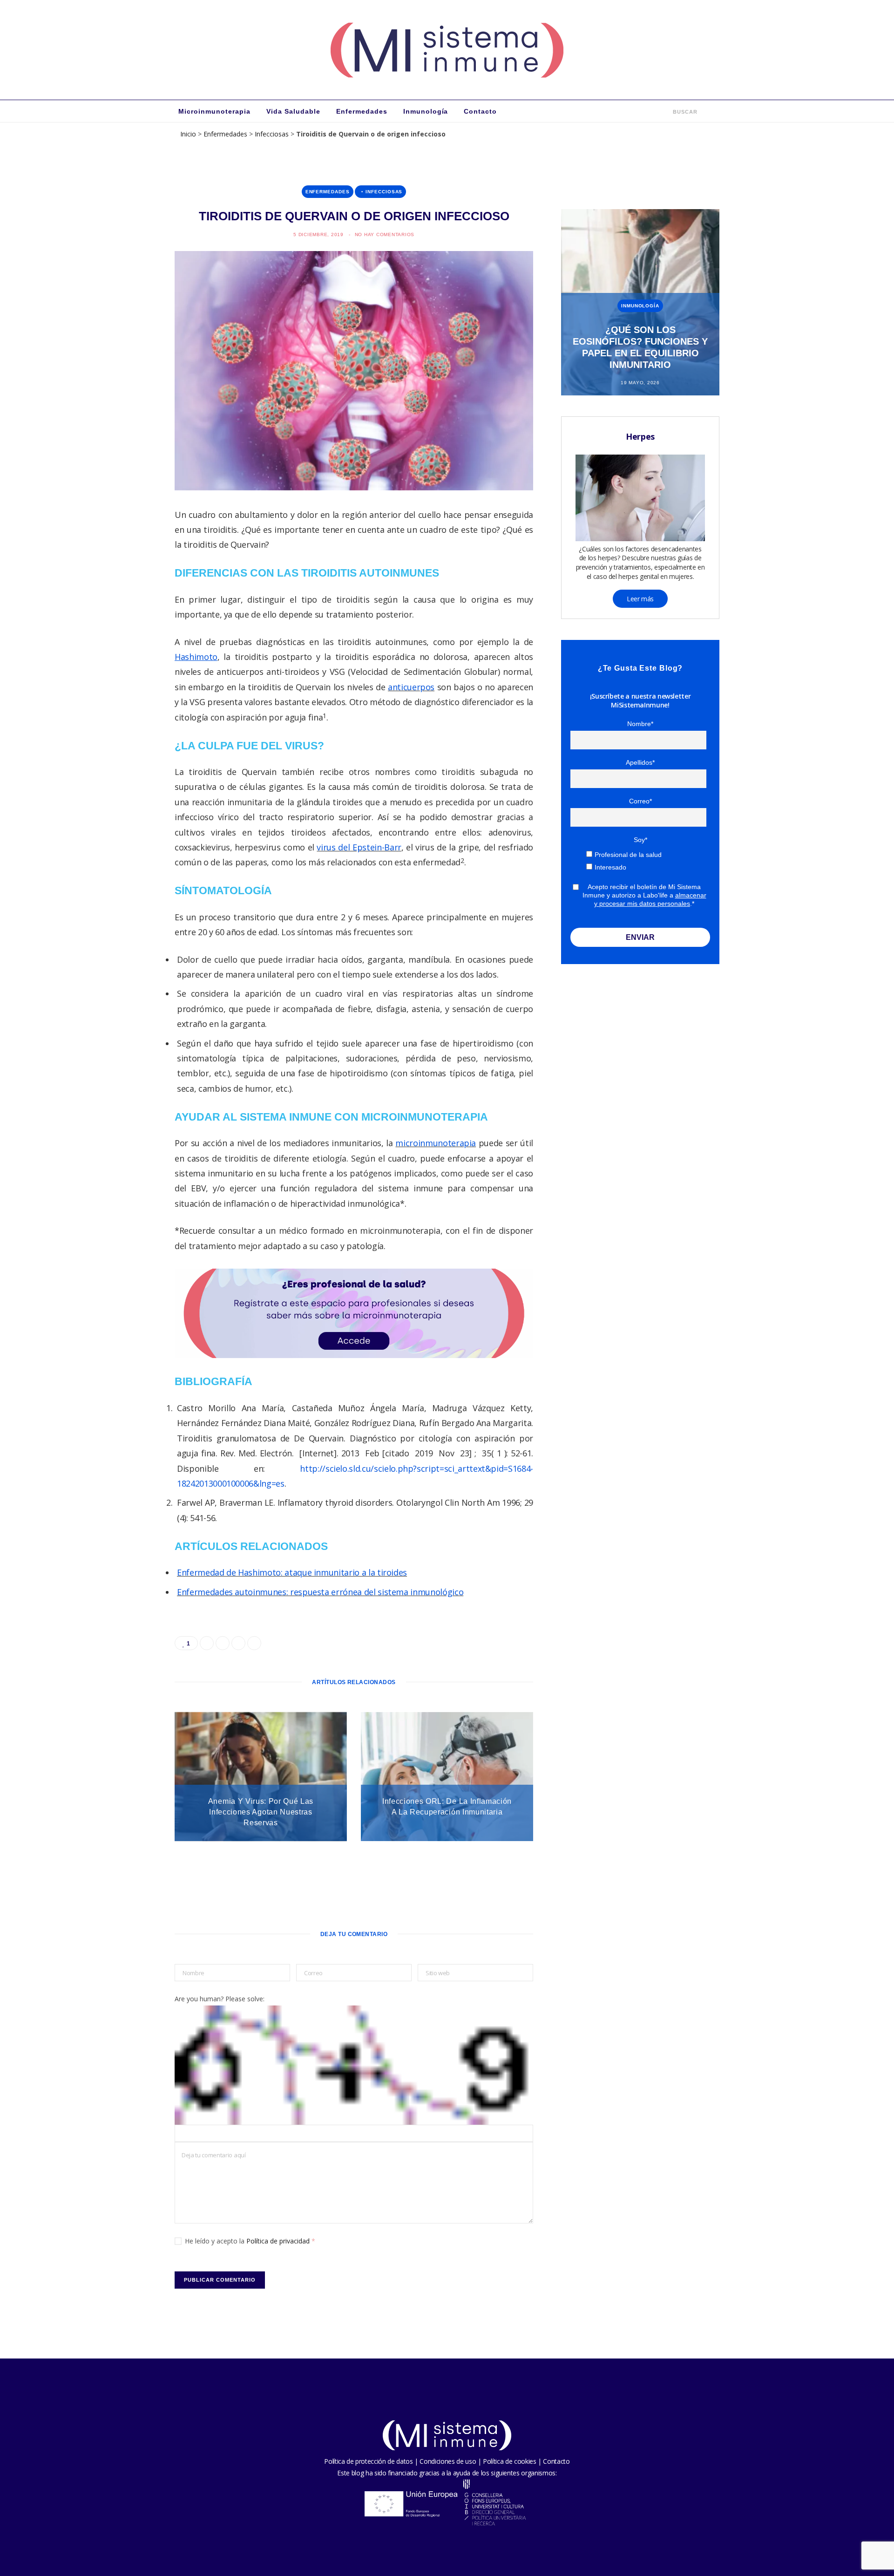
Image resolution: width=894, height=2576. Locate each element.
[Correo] (131, 639)
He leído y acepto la (250, 2241)
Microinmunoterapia (214, 111)
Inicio (188, 134)
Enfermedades (362, 111)
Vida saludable (293, 111)
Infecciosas (272, 134)
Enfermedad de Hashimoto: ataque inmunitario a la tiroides (292, 1572)
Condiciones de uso (448, 2461)
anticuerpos (411, 687)
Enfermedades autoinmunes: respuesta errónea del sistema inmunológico (320, 1592)
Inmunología (426, 111)
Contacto (480, 111)
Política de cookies (509, 2461)
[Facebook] (131, 544)
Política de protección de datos (368, 2461)
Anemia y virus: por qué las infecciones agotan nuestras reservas (261, 1812)
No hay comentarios (385, 234)
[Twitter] (131, 568)
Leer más (640, 599)
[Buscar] (667, 111)
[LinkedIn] (131, 616)
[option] (640, 302)
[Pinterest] (131, 592)
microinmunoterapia (436, 1143)
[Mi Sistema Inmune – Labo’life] (447, 50)
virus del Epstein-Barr (359, 847)
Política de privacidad (279, 2241)
